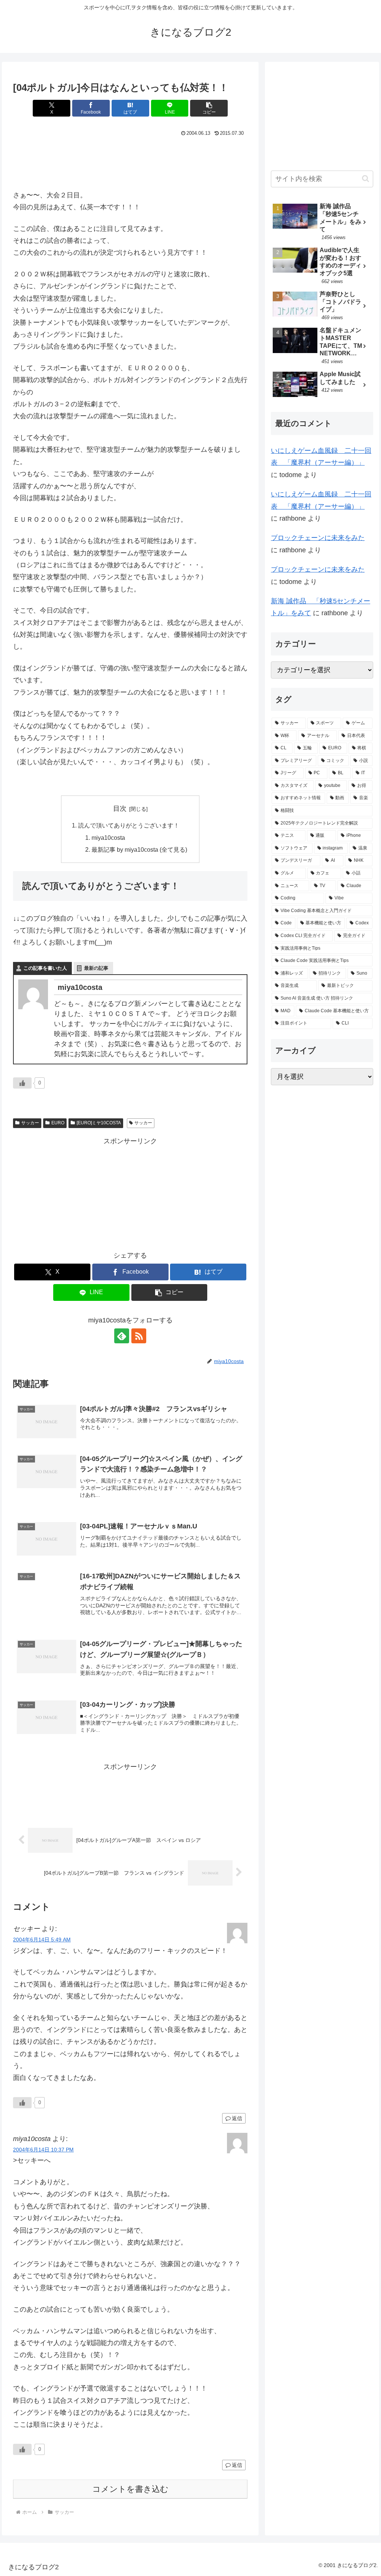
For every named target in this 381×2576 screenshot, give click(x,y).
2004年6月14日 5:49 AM (42, 1940)
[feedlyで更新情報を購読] (122, 1336)
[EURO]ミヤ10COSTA (99, 1123)
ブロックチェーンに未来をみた (318, 538)
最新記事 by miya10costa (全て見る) (139, 849)
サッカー (30, 1123)
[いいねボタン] (22, 1083)
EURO (58, 1123)
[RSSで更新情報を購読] (139, 1336)
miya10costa (108, 838)
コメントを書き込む (130, 2489)
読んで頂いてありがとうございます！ (129, 825)
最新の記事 (96, 968)
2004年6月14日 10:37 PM (43, 2150)
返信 (237, 2118)
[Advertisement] (130, 161)
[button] (209, 108)
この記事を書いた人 (45, 968)
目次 (120, 809)
